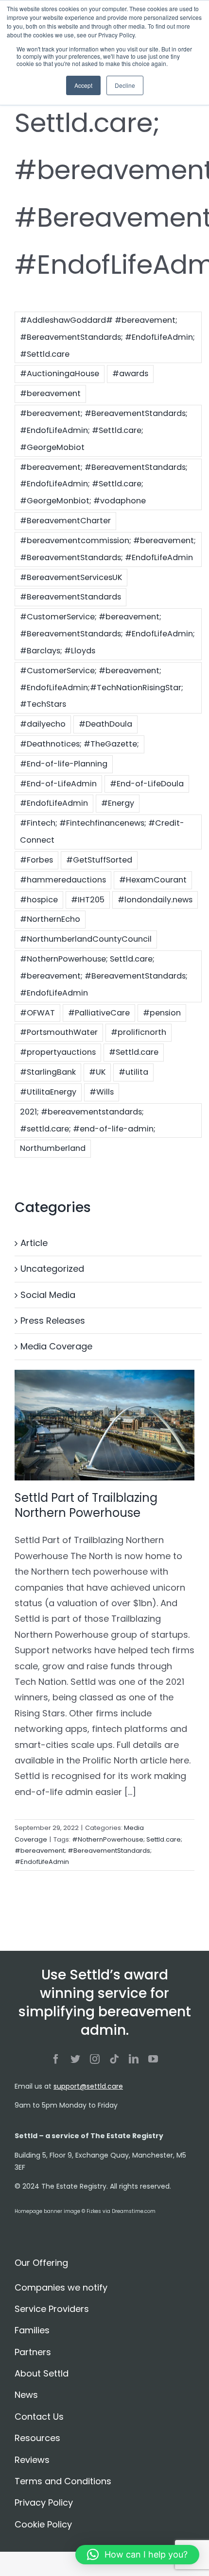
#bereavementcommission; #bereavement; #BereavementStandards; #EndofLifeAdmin (108, 549)
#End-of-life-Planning (64, 764)
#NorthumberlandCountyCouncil (86, 939)
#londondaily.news (155, 900)
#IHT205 (88, 900)
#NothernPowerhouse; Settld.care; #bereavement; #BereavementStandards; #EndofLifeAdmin (104, 976)
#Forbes (36, 860)
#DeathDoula (105, 724)
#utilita (133, 1072)
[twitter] (75, 2059)
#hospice (39, 900)
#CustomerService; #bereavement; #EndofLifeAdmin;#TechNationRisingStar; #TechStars (102, 688)
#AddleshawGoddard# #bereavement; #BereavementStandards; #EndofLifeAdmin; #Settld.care (107, 337)
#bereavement (50, 393)
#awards (130, 374)
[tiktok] (114, 2059)
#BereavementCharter (65, 521)
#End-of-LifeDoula (147, 784)
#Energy (118, 803)
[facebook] (56, 2059)
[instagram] (95, 2059)
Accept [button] (83, 85)
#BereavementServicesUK (71, 577)
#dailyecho (43, 724)
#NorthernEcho (50, 919)
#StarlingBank (48, 1072)
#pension (162, 1013)
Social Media (48, 1295)
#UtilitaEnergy (48, 1092)
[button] (137, 2555)
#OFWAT (37, 1013)
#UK (97, 1072)
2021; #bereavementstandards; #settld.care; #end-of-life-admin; (88, 1120)
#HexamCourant (153, 880)
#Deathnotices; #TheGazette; (79, 744)
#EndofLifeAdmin (54, 803)
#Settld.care (134, 1052)
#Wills (102, 1092)
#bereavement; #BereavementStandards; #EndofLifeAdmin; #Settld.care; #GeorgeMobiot (104, 430)
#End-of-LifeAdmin (58, 784)
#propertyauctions (58, 1052)
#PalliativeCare (99, 1013)
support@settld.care (88, 2086)
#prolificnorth (139, 1032)
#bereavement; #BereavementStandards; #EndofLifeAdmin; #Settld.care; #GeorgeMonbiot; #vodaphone (104, 484)
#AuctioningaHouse (60, 374)
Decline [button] (125, 85)
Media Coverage (56, 1346)
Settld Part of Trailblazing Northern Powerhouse (86, 1505)
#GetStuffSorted (99, 860)
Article (34, 1243)
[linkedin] (134, 2059)
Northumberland (53, 1148)
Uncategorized (52, 1269)
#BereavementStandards (70, 597)
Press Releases (53, 1321)
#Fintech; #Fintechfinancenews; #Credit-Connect (102, 831)
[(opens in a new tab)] (104, 1425)
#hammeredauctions (63, 880)
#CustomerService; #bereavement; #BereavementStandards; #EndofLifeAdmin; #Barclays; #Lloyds (107, 634)
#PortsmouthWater (59, 1032)
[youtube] (153, 2059)
